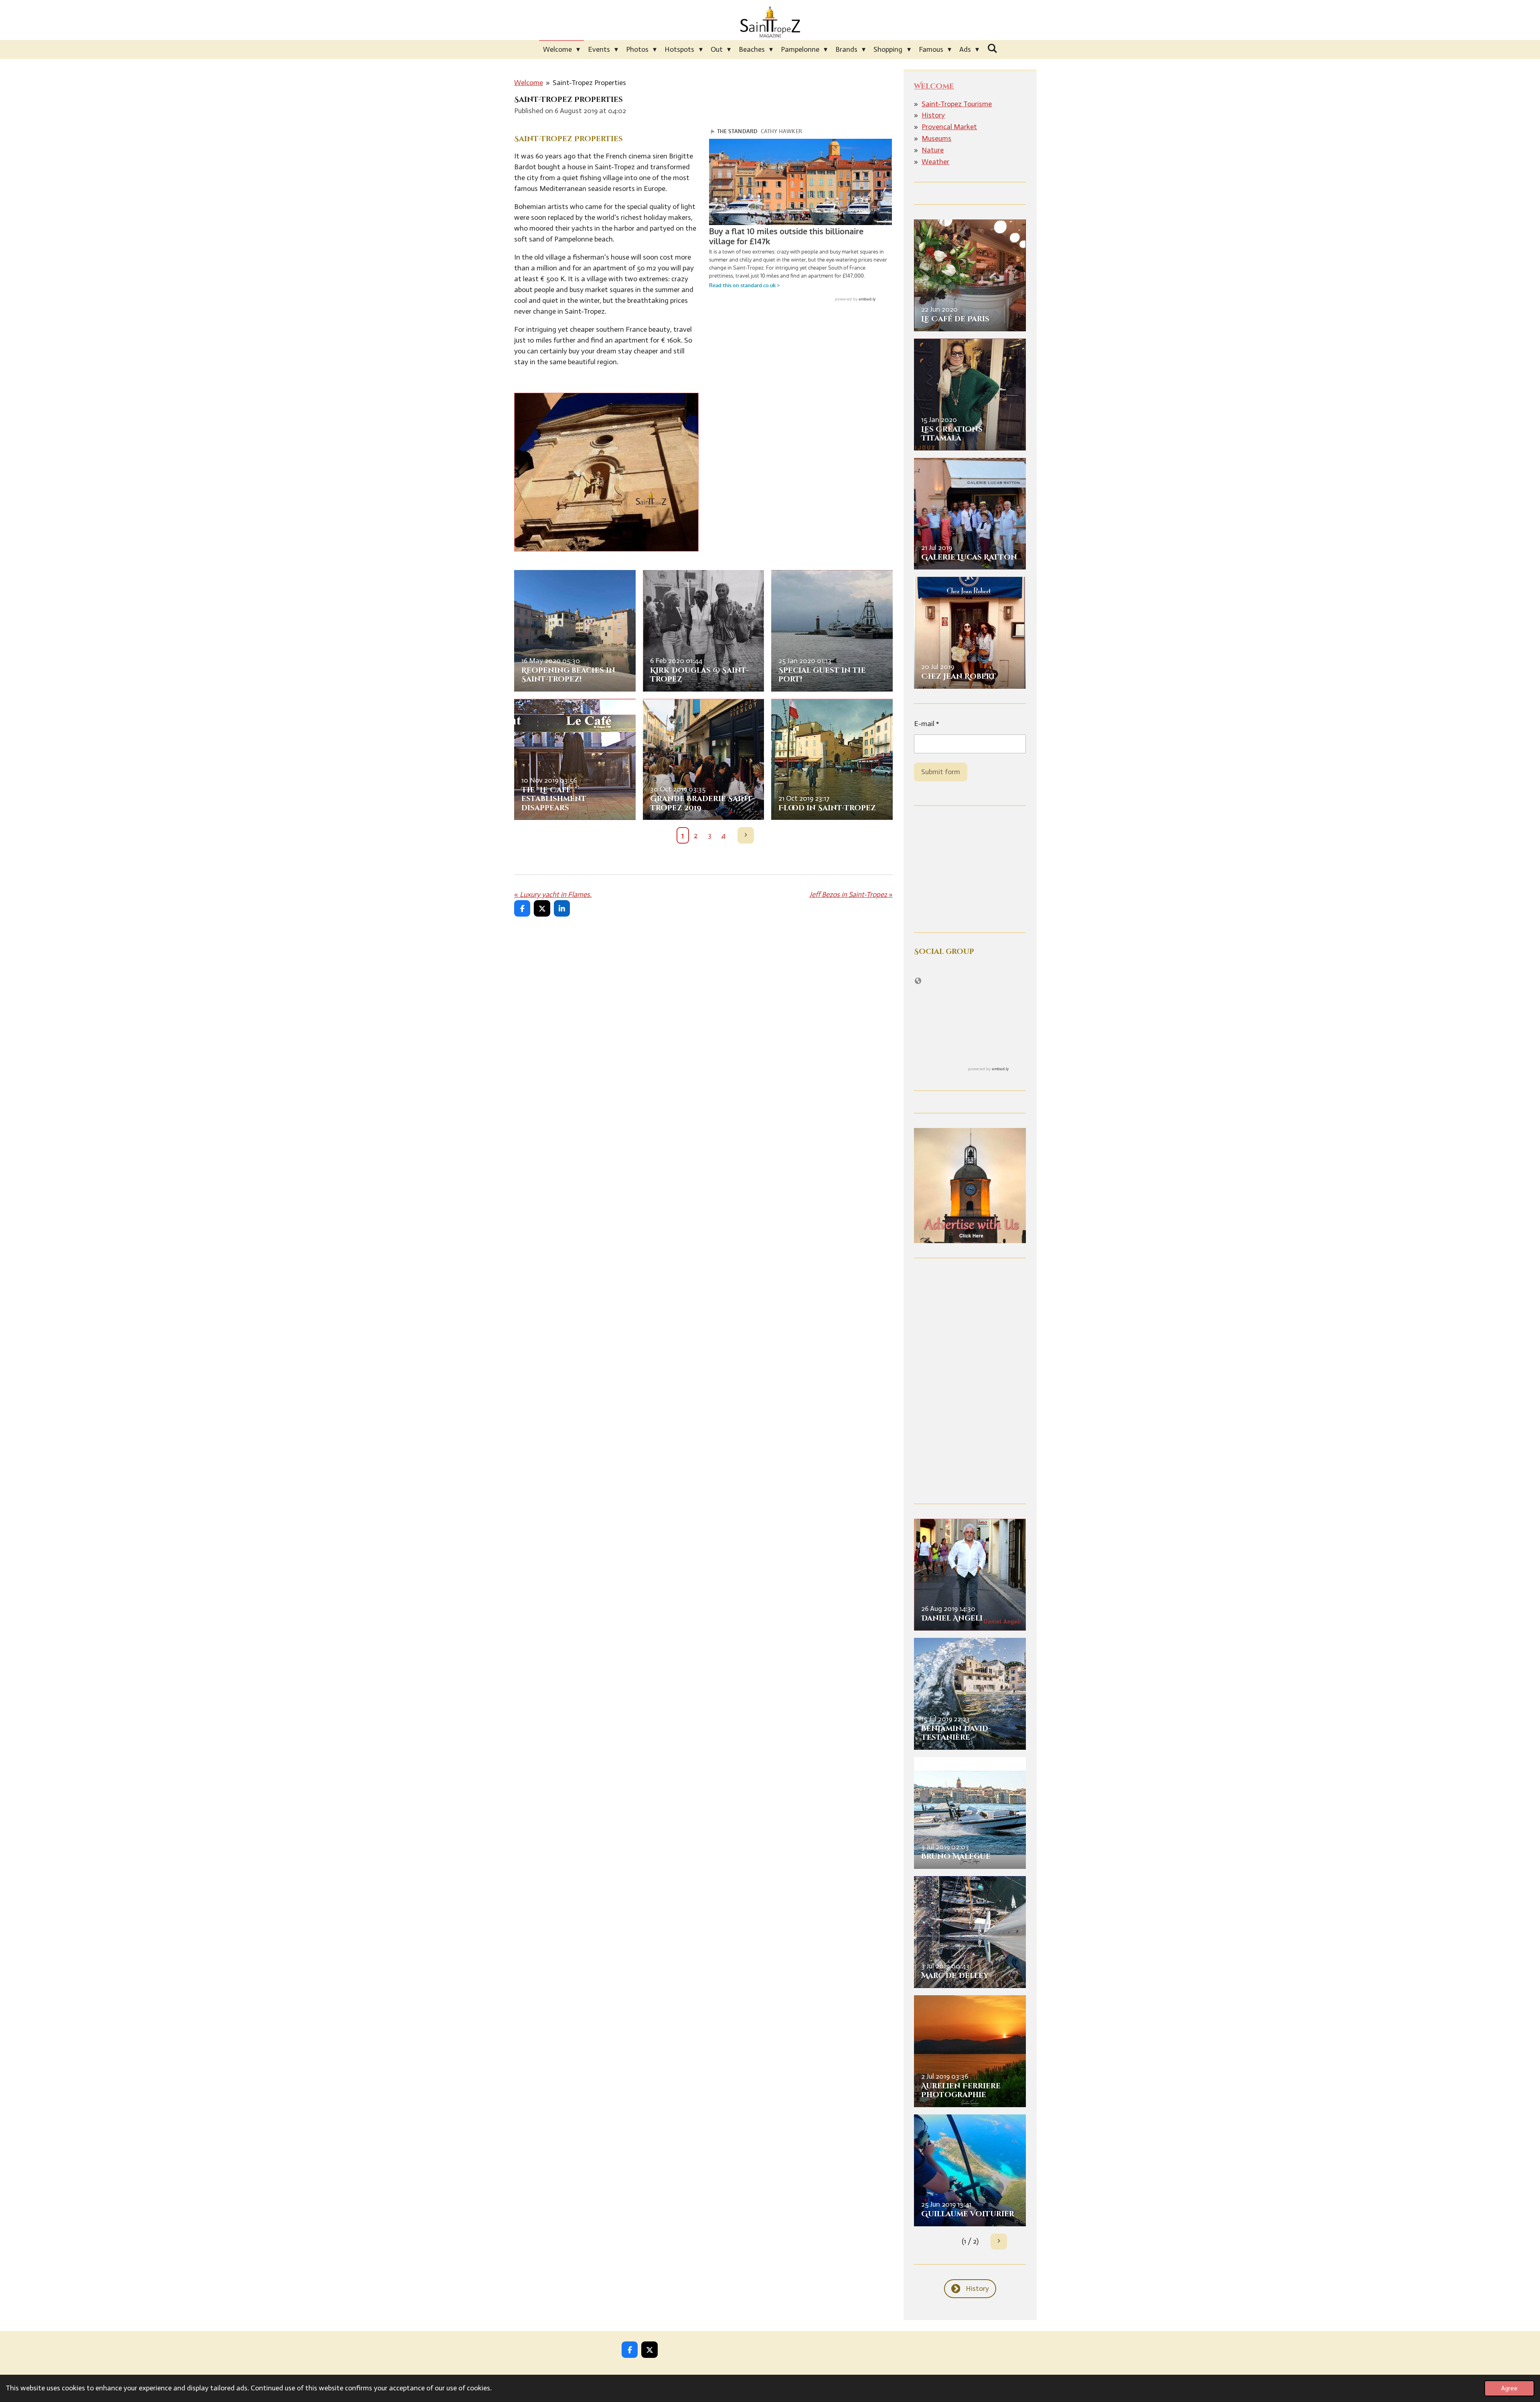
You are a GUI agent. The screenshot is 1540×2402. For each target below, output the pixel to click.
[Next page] (746, 835)
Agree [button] (1509, 2388)
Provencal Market (949, 127)
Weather (935, 162)
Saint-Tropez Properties (589, 83)
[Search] (992, 49)
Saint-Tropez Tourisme (957, 104)
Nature (933, 150)
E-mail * (927, 724)
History (933, 115)
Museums (936, 138)
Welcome (529, 83)
